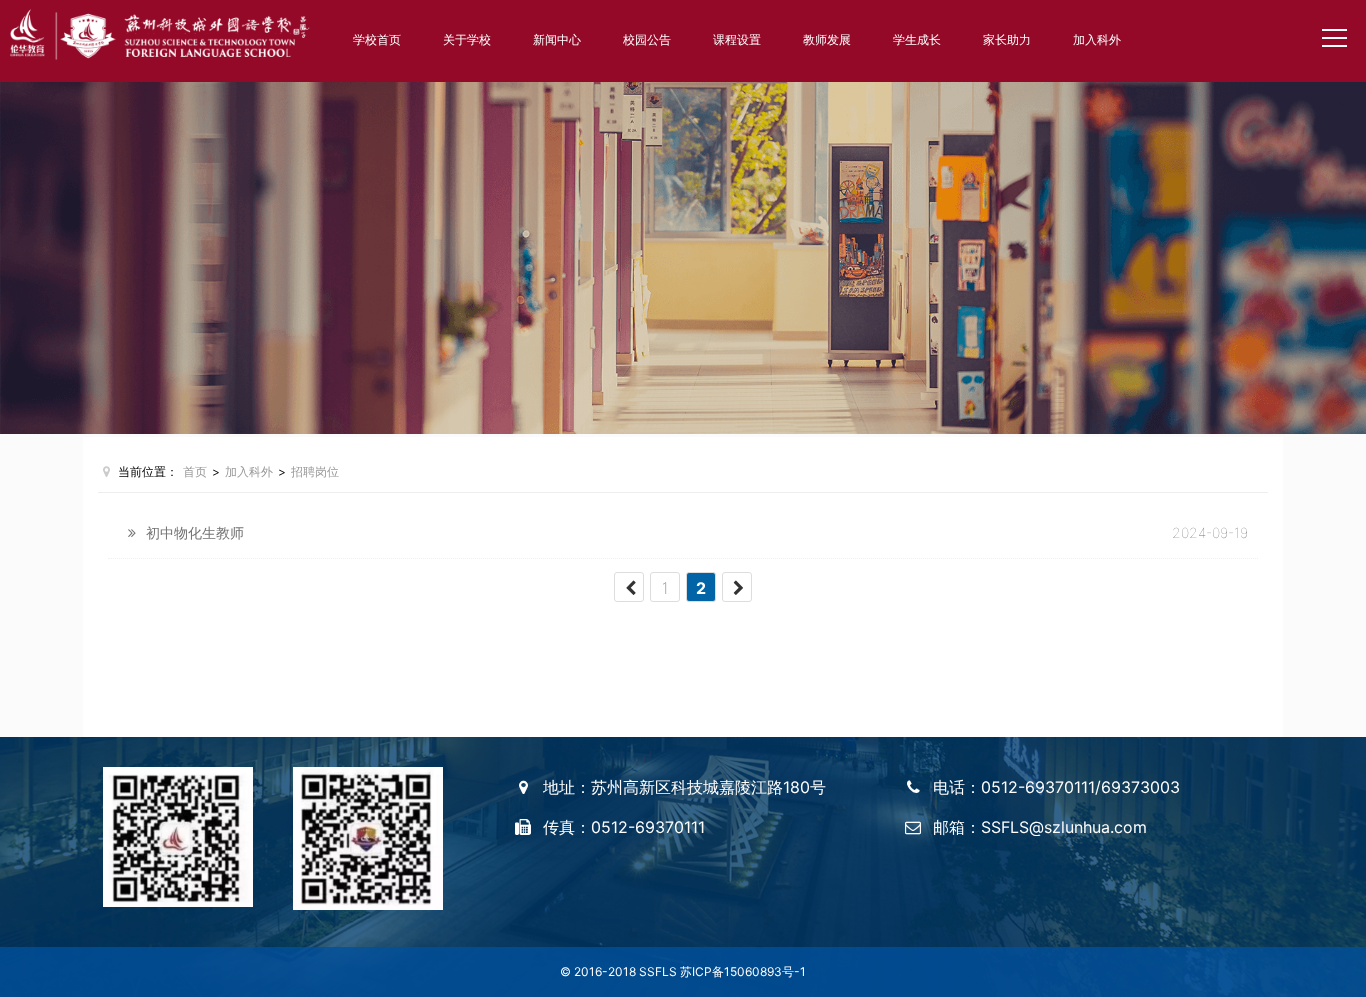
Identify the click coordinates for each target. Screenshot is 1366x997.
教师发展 (827, 39)
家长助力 (1007, 39)
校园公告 (647, 39)
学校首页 (377, 39)
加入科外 (1097, 39)
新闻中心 (557, 39)
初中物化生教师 (195, 532)
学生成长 (917, 39)
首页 (195, 471)
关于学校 (467, 39)
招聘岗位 (315, 471)
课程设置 (737, 39)
